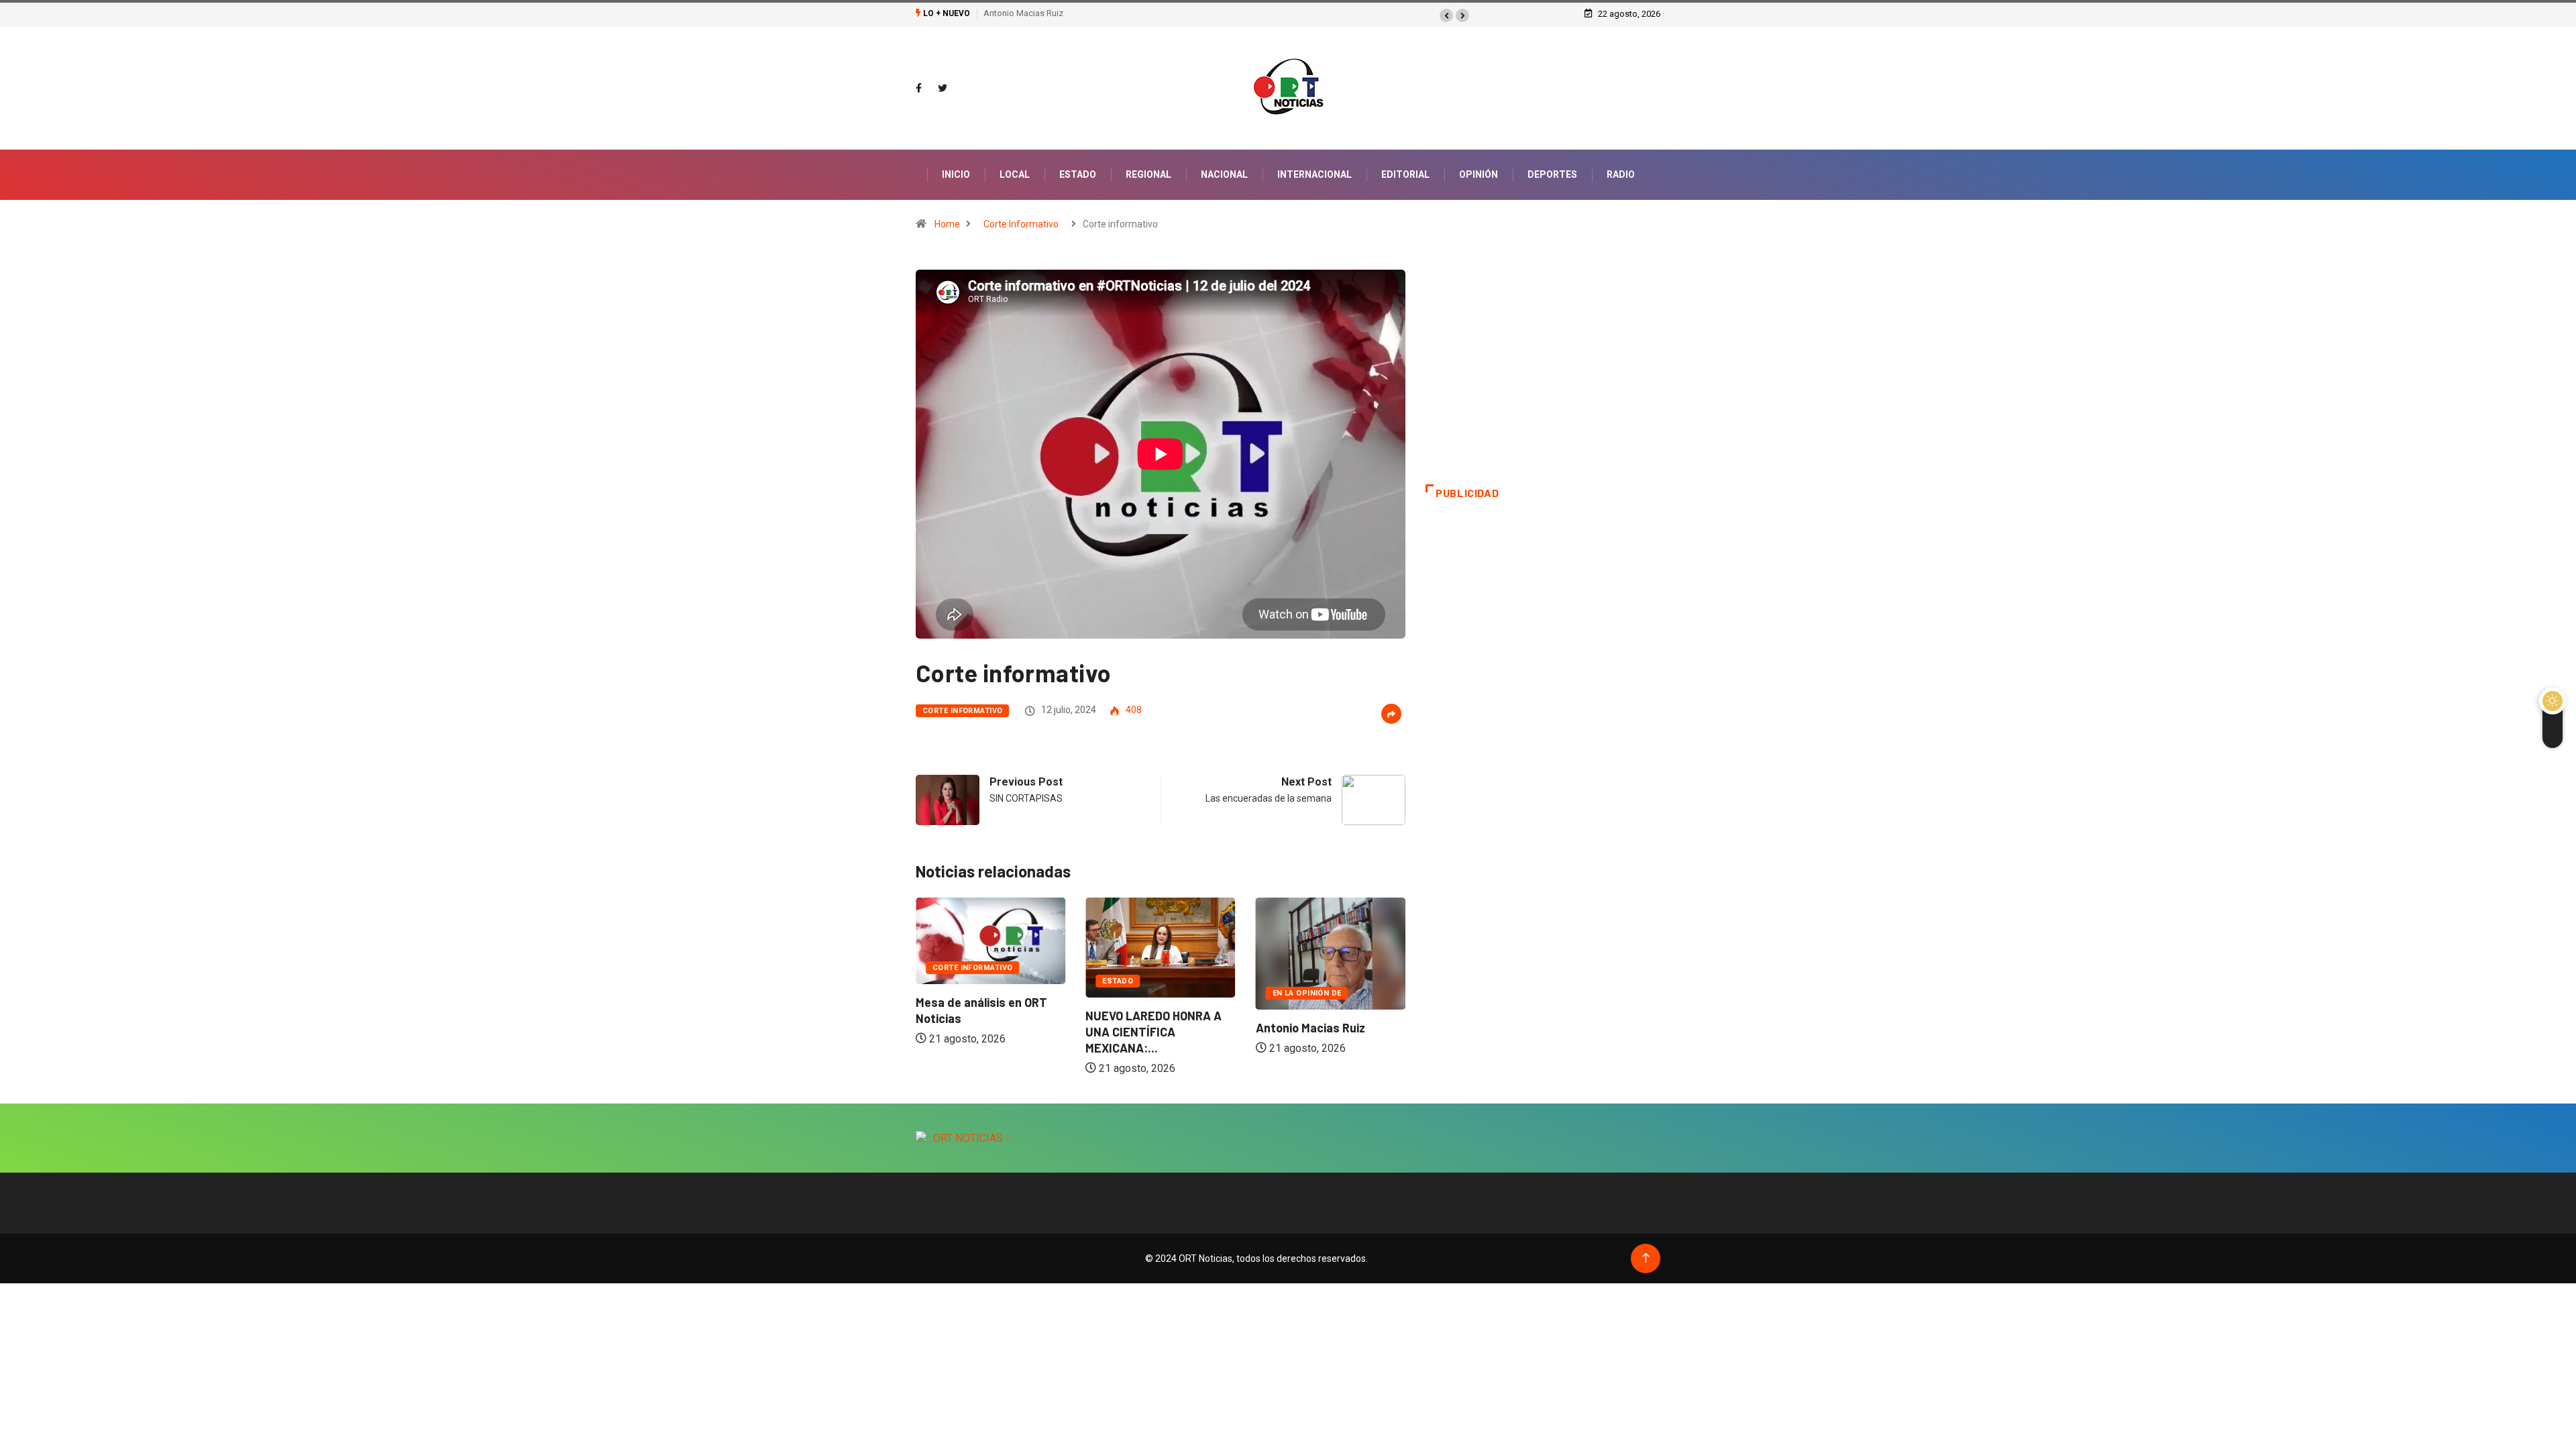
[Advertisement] (1543, 377)
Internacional (1314, 174)
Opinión (1479, 174)
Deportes (1552, 174)
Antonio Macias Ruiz (1023, 13)
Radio (1621, 174)
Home (947, 224)
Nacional (1224, 174)
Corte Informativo (1021, 224)
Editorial (1405, 174)
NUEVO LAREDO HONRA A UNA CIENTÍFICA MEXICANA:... (984, 1032)
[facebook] (919, 89)
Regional (1148, 174)
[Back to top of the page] (1646, 1258)
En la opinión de (1137, 993)
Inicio (956, 174)
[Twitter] (943, 89)
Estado (1078, 174)
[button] (1446, 15)
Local (1015, 174)
